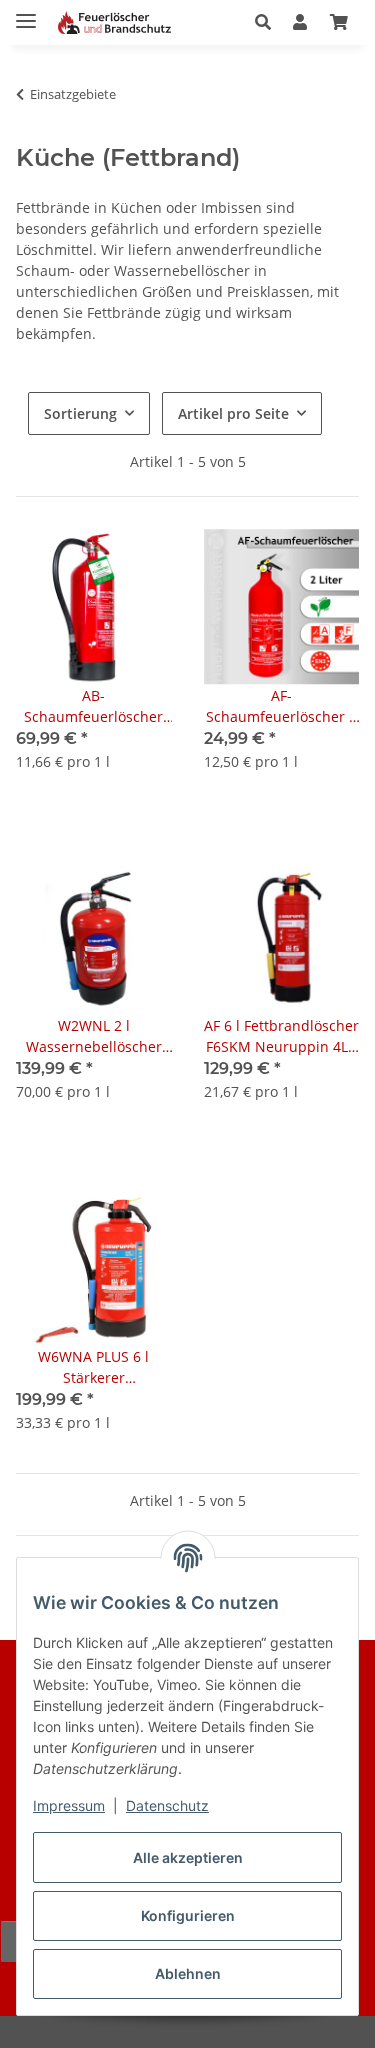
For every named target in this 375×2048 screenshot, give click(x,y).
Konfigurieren (188, 1915)
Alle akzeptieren (188, 1857)
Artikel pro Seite (233, 413)
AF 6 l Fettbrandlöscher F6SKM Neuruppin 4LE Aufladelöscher (281, 1036)
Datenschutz (167, 1805)
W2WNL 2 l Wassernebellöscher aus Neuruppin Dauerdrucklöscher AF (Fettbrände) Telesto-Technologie (94, 1036)
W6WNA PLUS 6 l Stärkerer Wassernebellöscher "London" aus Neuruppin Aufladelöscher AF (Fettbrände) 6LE (94, 1367)
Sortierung (80, 413)
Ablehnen (188, 1973)
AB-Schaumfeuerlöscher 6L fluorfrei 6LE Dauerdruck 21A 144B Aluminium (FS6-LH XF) (94, 706)
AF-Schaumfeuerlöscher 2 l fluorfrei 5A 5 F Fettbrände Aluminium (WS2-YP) (281, 706)
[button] (268, 22)
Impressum (69, 1805)
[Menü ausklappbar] (26, 12)
